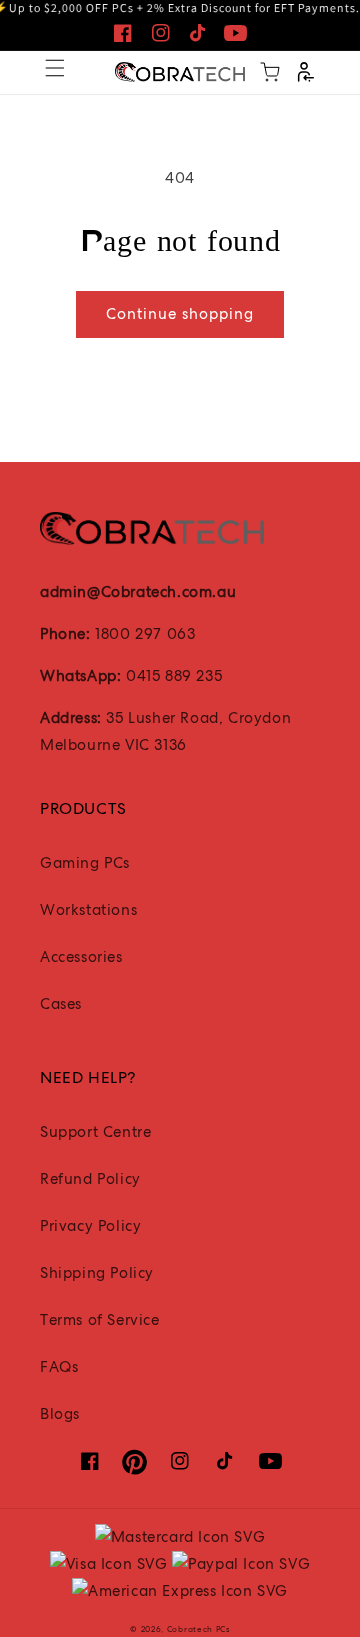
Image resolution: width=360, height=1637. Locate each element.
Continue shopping (180, 314)
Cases (61, 1004)
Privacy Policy (90, 1226)
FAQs (59, 1367)
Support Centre (95, 1132)
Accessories (81, 957)
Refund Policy (90, 1179)
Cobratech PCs (198, 1629)
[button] (55, 68)
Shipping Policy (97, 1273)
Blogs (60, 1414)
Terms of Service (100, 1320)
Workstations (88, 910)
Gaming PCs (85, 863)
